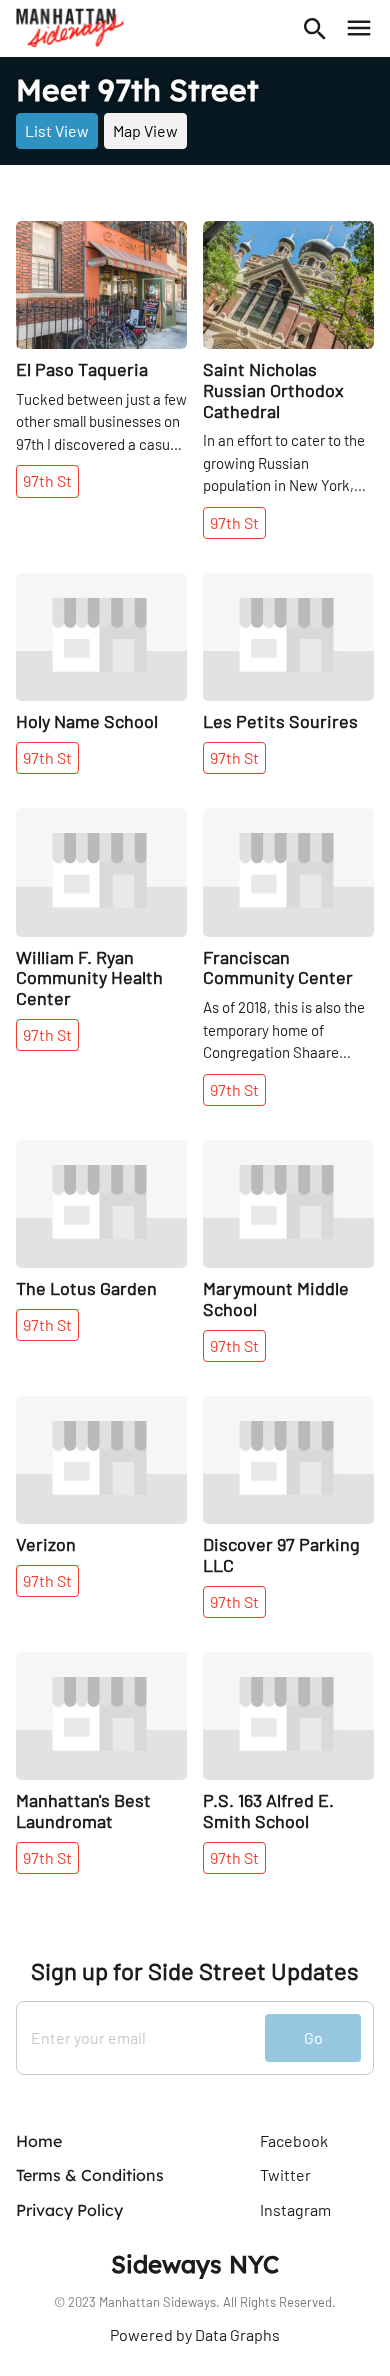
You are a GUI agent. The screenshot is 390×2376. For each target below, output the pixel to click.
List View (57, 130)
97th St (47, 480)
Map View (145, 130)
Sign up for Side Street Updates (195, 1971)
